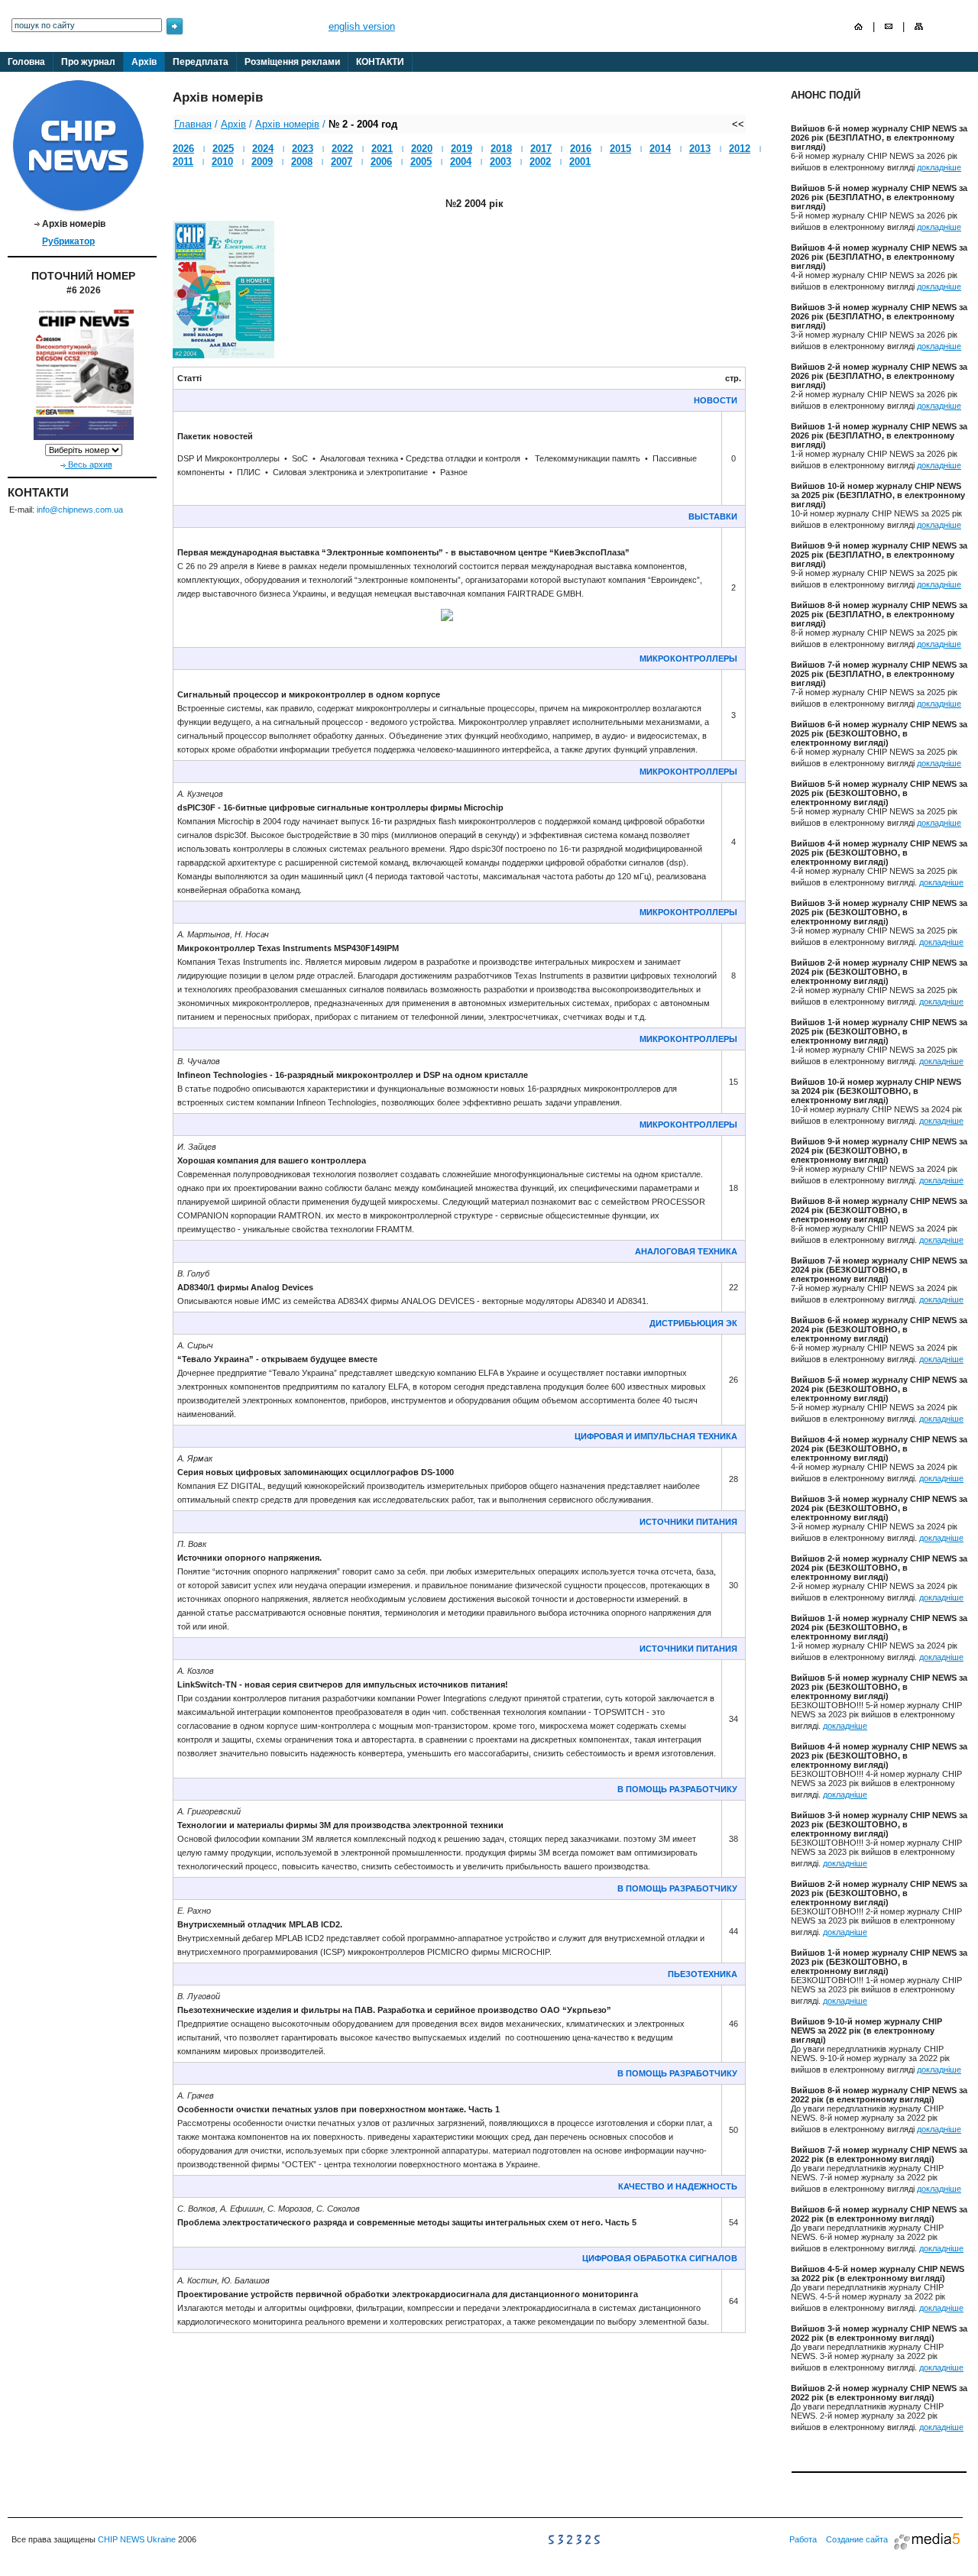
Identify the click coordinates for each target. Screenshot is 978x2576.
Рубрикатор (68, 241)
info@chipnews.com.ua (80, 510)
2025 (223, 149)
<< (738, 124)
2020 (422, 149)
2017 (541, 149)
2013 (700, 149)
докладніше (939, 167)
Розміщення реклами (292, 62)
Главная (193, 124)
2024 (263, 149)
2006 (381, 162)
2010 (222, 162)
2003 (500, 162)
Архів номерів (287, 124)
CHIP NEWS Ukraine (137, 2539)
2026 (183, 149)
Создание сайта (857, 2539)
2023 (303, 149)
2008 (302, 162)
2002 (540, 162)
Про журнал (88, 62)
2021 (382, 149)
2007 (342, 162)
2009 (262, 162)
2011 (183, 162)
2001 (580, 162)
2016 (581, 149)
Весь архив (89, 464)
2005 (421, 162)
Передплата (201, 62)
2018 (501, 149)
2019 (461, 149)
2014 (660, 149)
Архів (144, 62)
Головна (26, 62)
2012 (740, 149)
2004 (461, 162)
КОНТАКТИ (380, 62)
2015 (620, 149)
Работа (803, 2539)
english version (362, 26)
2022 (342, 149)
